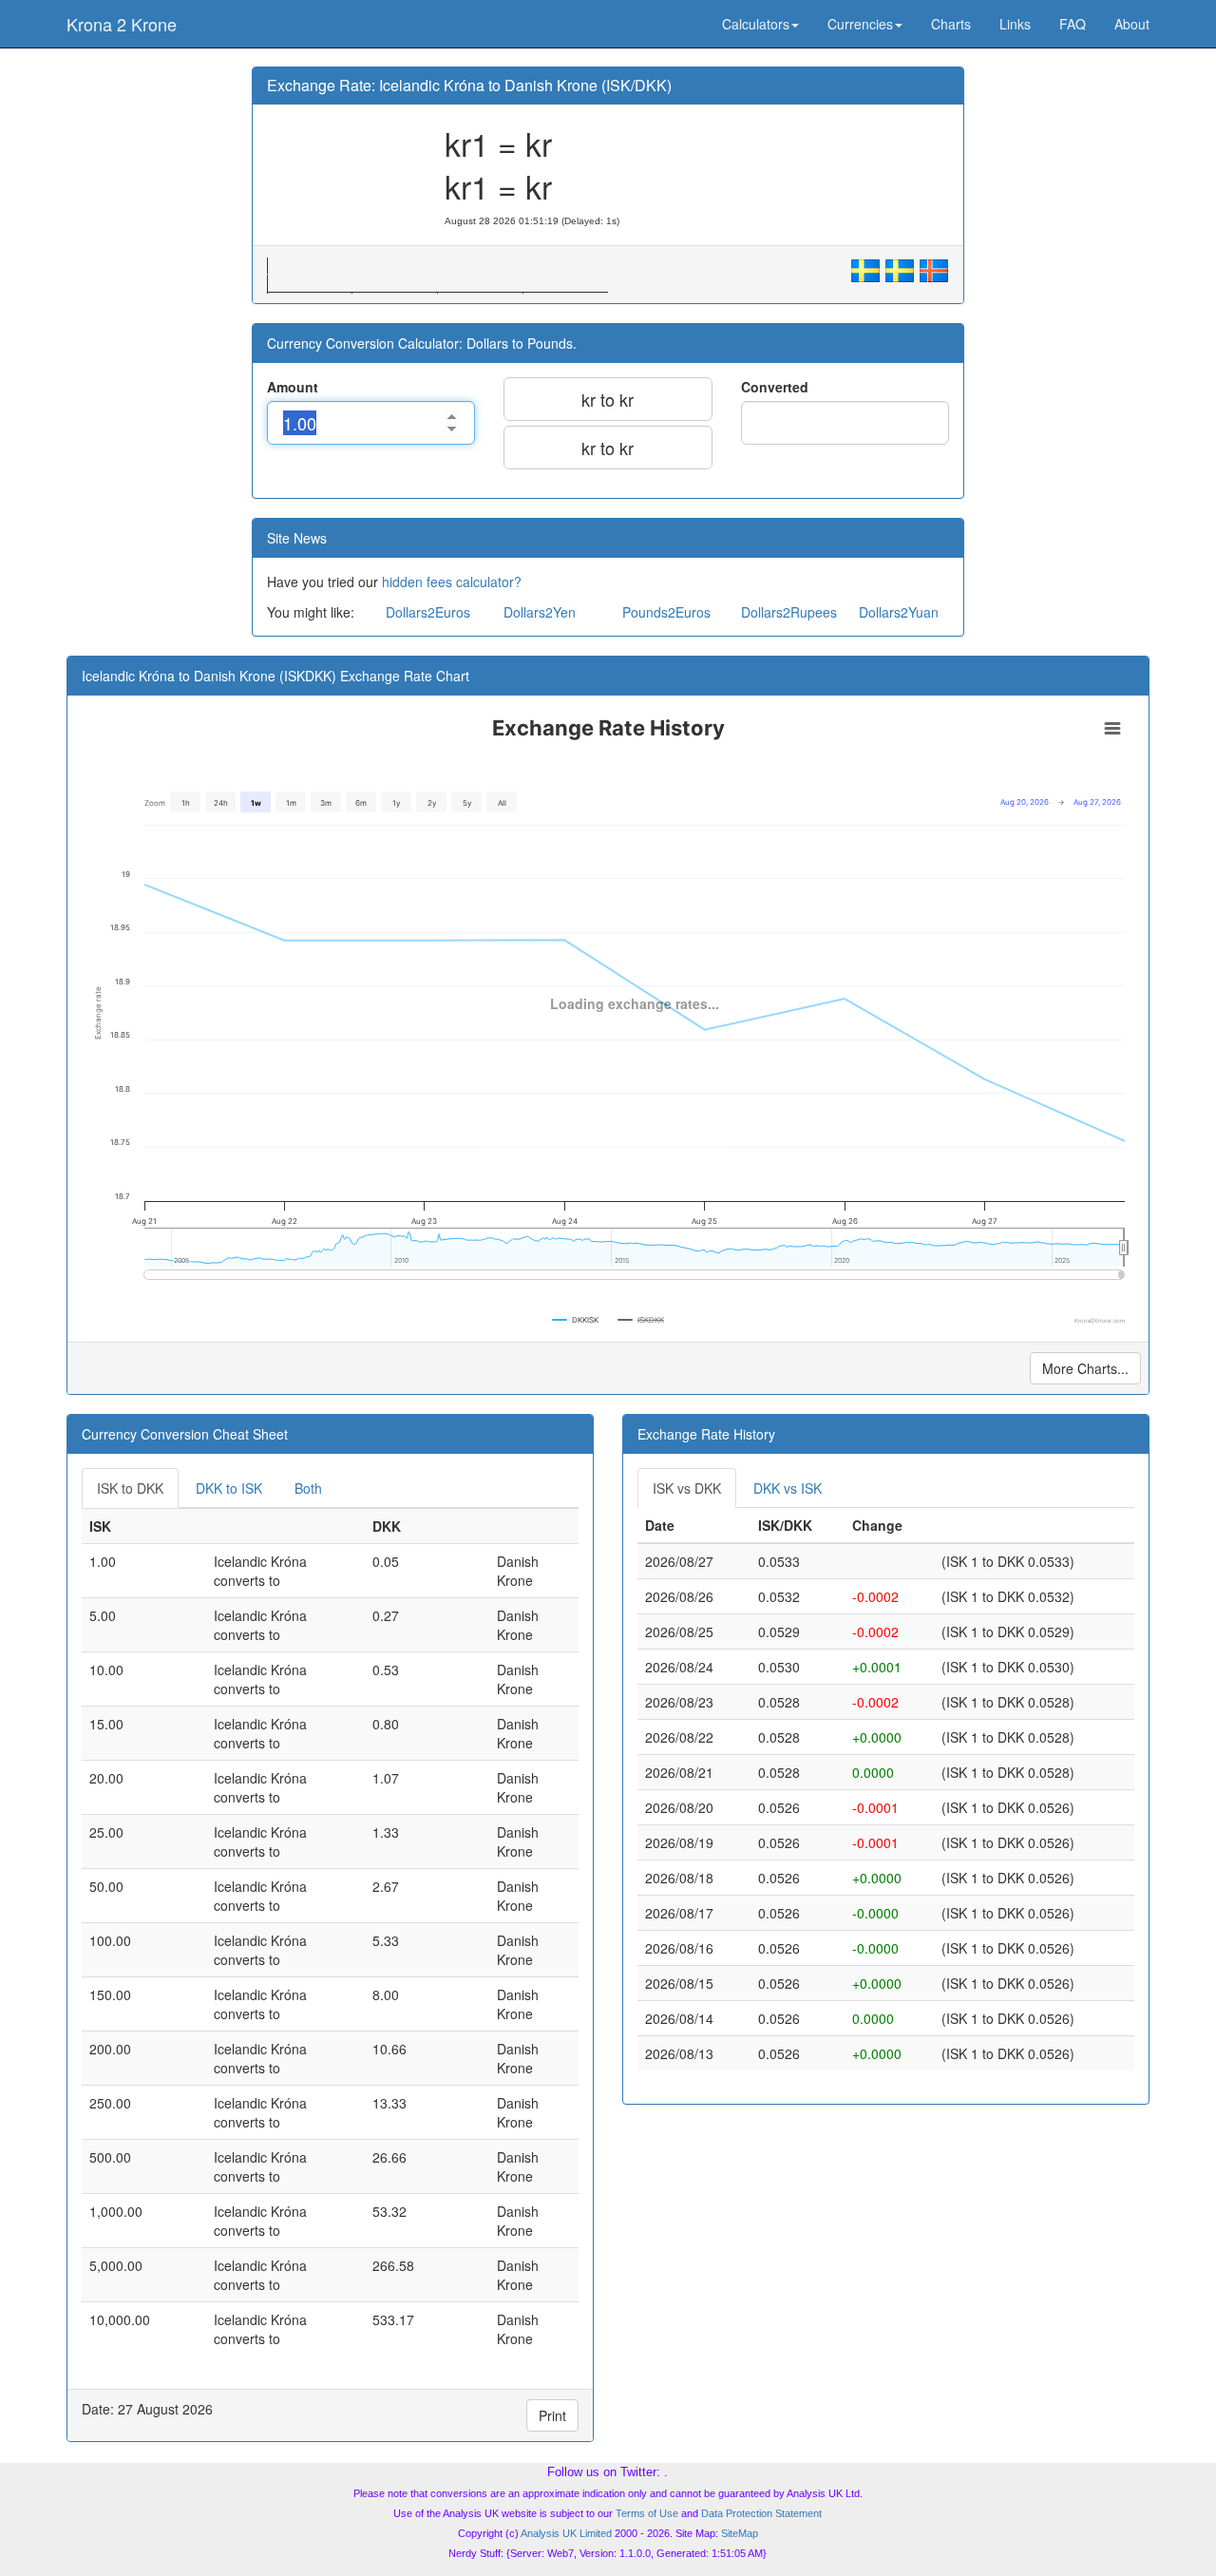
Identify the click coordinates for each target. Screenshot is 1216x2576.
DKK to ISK (229, 1488)
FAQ (1073, 24)
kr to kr (608, 399)
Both (308, 1488)
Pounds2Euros (666, 612)
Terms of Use (647, 2513)
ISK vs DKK (687, 1488)
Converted (775, 387)
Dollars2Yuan (899, 612)
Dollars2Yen (540, 612)
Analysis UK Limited (566, 2533)
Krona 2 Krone (122, 24)
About (1132, 24)
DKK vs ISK (788, 1488)
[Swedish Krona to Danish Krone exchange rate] (900, 268)
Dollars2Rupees (789, 612)
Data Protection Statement (761, 2513)
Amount (293, 387)
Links (1015, 24)
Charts (951, 24)
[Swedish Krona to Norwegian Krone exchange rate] (865, 268)
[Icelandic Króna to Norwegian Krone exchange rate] (934, 268)
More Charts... (1085, 1368)
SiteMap (740, 2533)
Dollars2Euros (428, 612)
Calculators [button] (756, 24)
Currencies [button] (860, 24)
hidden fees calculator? (452, 582)
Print (552, 2415)
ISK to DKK (130, 1488)
